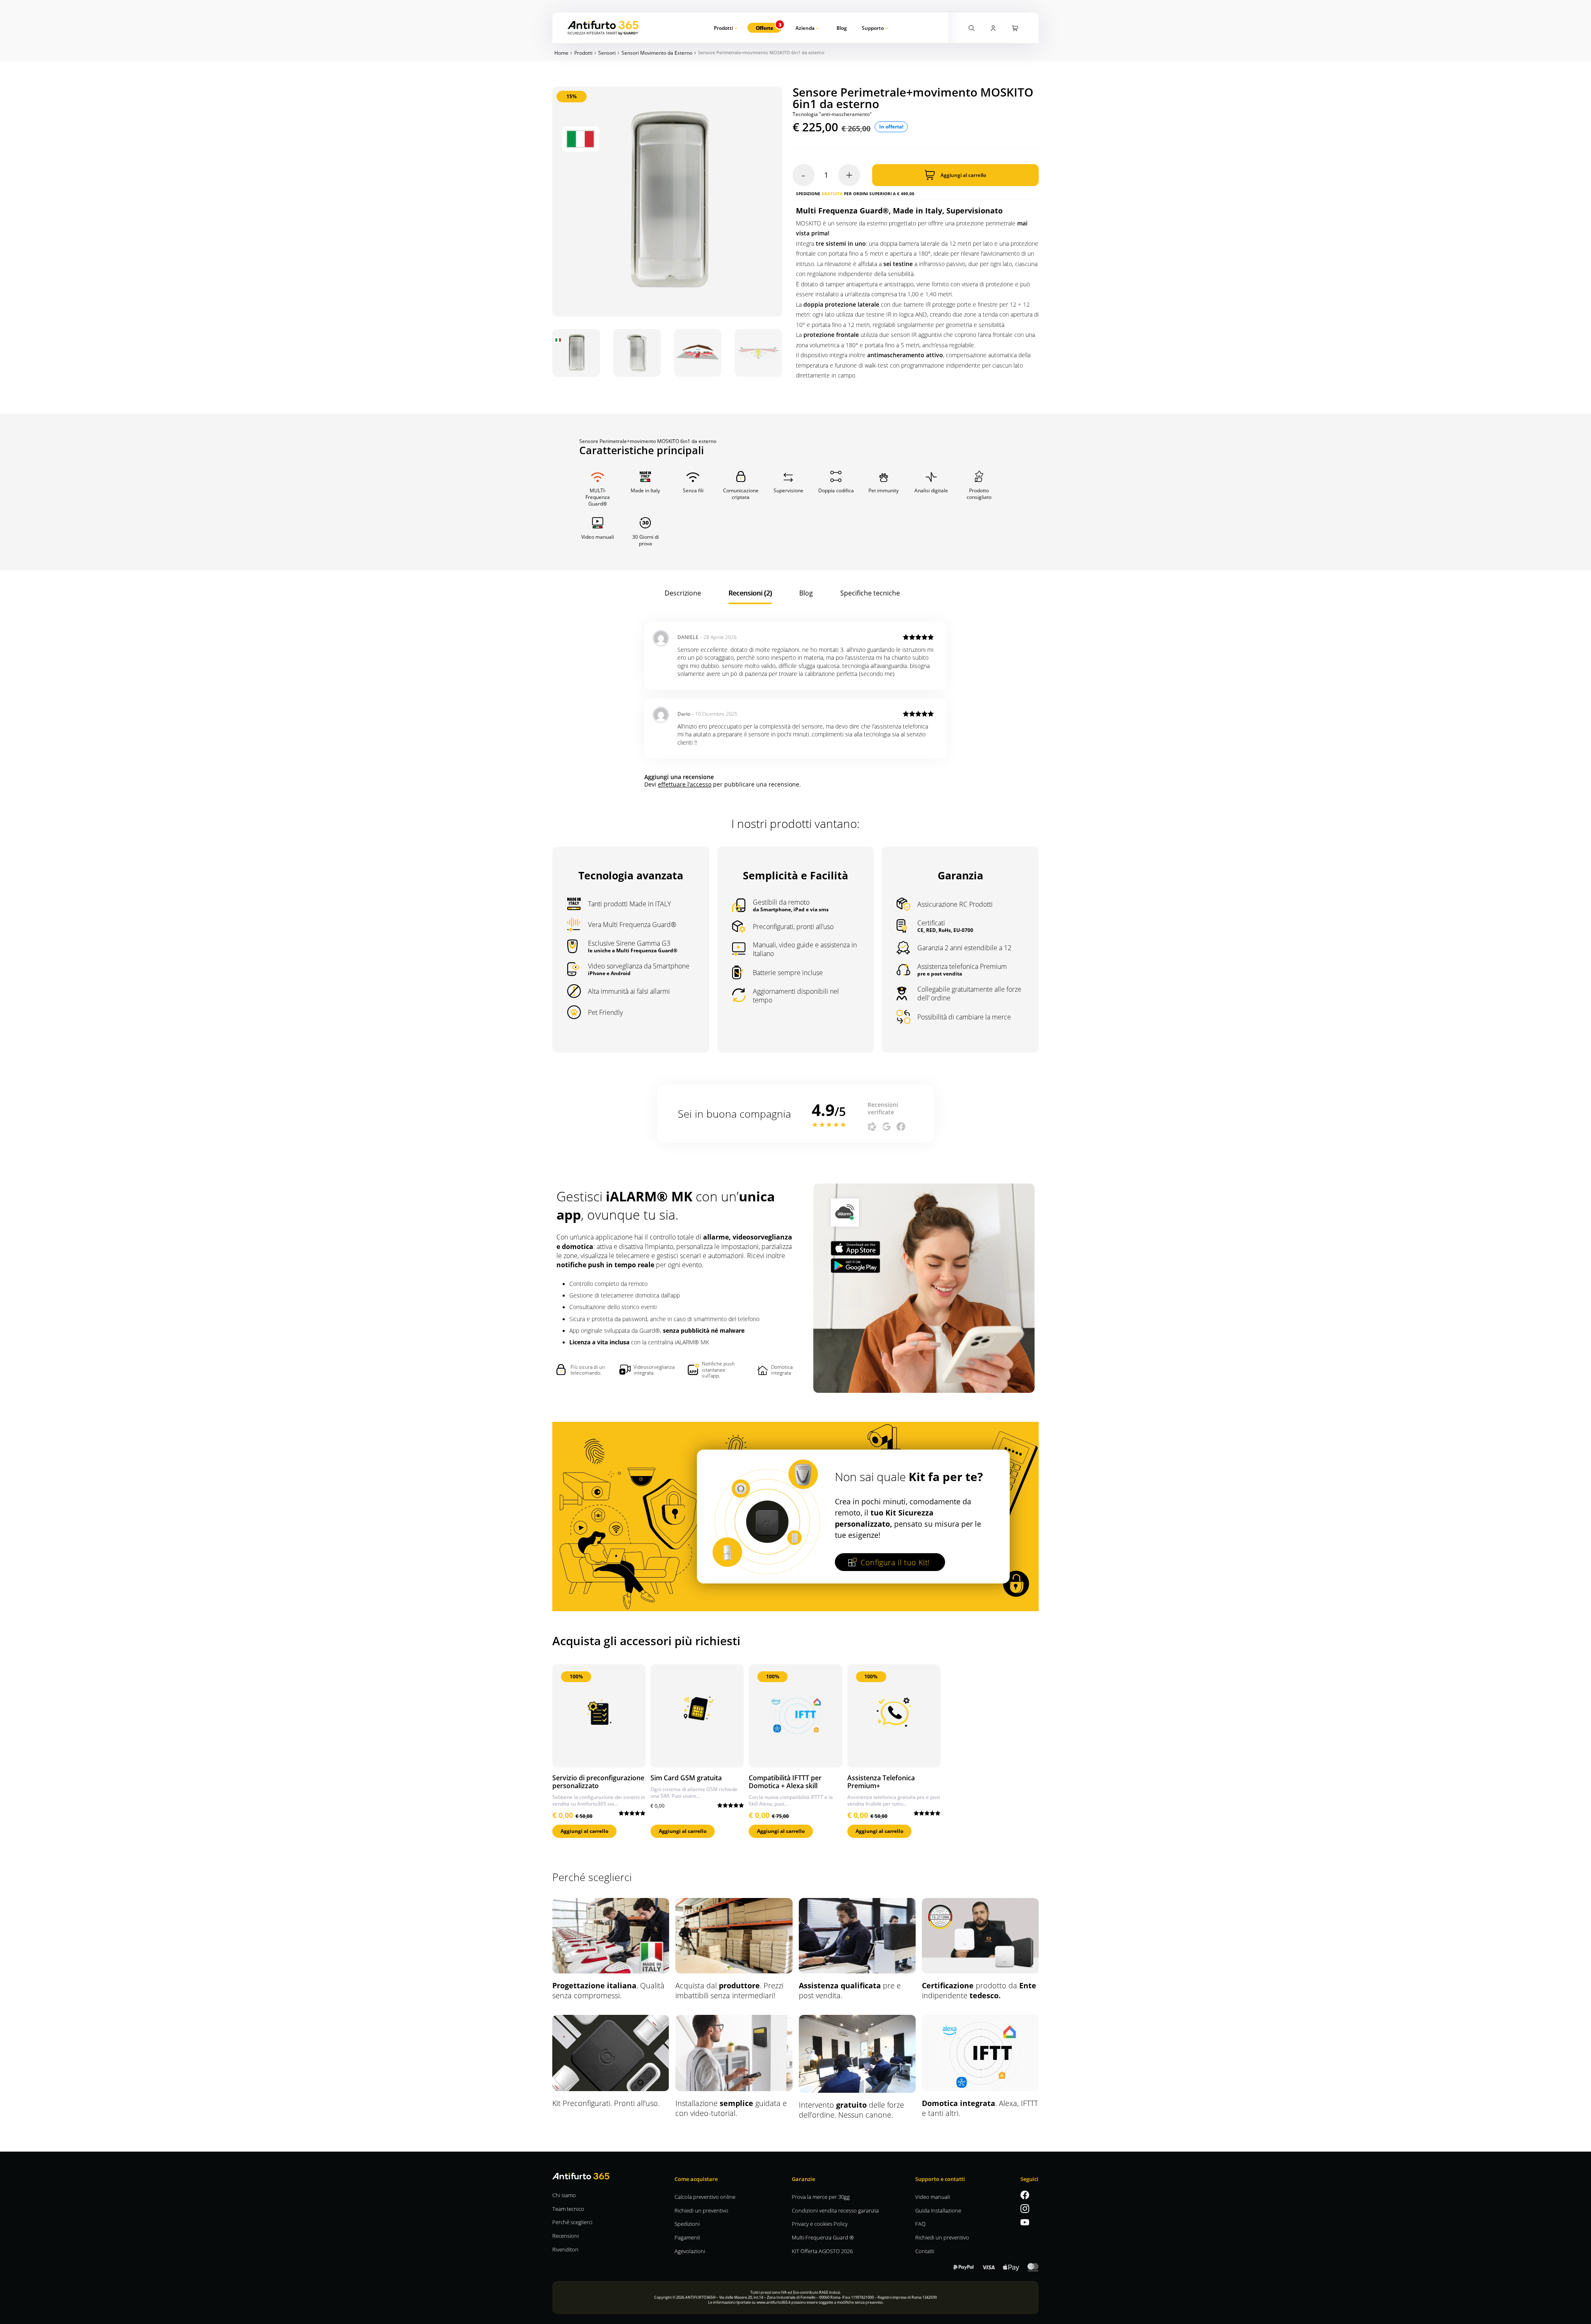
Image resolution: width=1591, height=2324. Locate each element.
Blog (842, 28)
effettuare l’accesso (685, 784)
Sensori (607, 53)
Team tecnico (568, 2209)
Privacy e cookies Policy (820, 2224)
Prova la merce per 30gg (821, 2197)
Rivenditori (565, 2249)
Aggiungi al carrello (963, 175)
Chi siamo (564, 2195)
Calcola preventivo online (705, 2197)
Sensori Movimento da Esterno (657, 53)
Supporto (873, 28)
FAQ (920, 2224)
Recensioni (566, 2236)
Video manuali (933, 2197)
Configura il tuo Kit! (895, 1562)
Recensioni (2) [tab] (750, 593)
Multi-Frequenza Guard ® (823, 2237)
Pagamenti (687, 2237)
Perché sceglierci (572, 2222)
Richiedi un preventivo (701, 2210)
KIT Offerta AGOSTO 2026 (822, 2251)
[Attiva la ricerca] (972, 27)
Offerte (764, 28)
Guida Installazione (938, 2210)
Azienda (805, 28)
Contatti (925, 2251)
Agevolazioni (690, 2251)
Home (561, 53)
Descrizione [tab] (683, 593)
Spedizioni (687, 2224)
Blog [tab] (806, 593)
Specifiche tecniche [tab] (870, 593)
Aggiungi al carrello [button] (584, 1831)
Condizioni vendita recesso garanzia (835, 2210)
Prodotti (723, 28)
